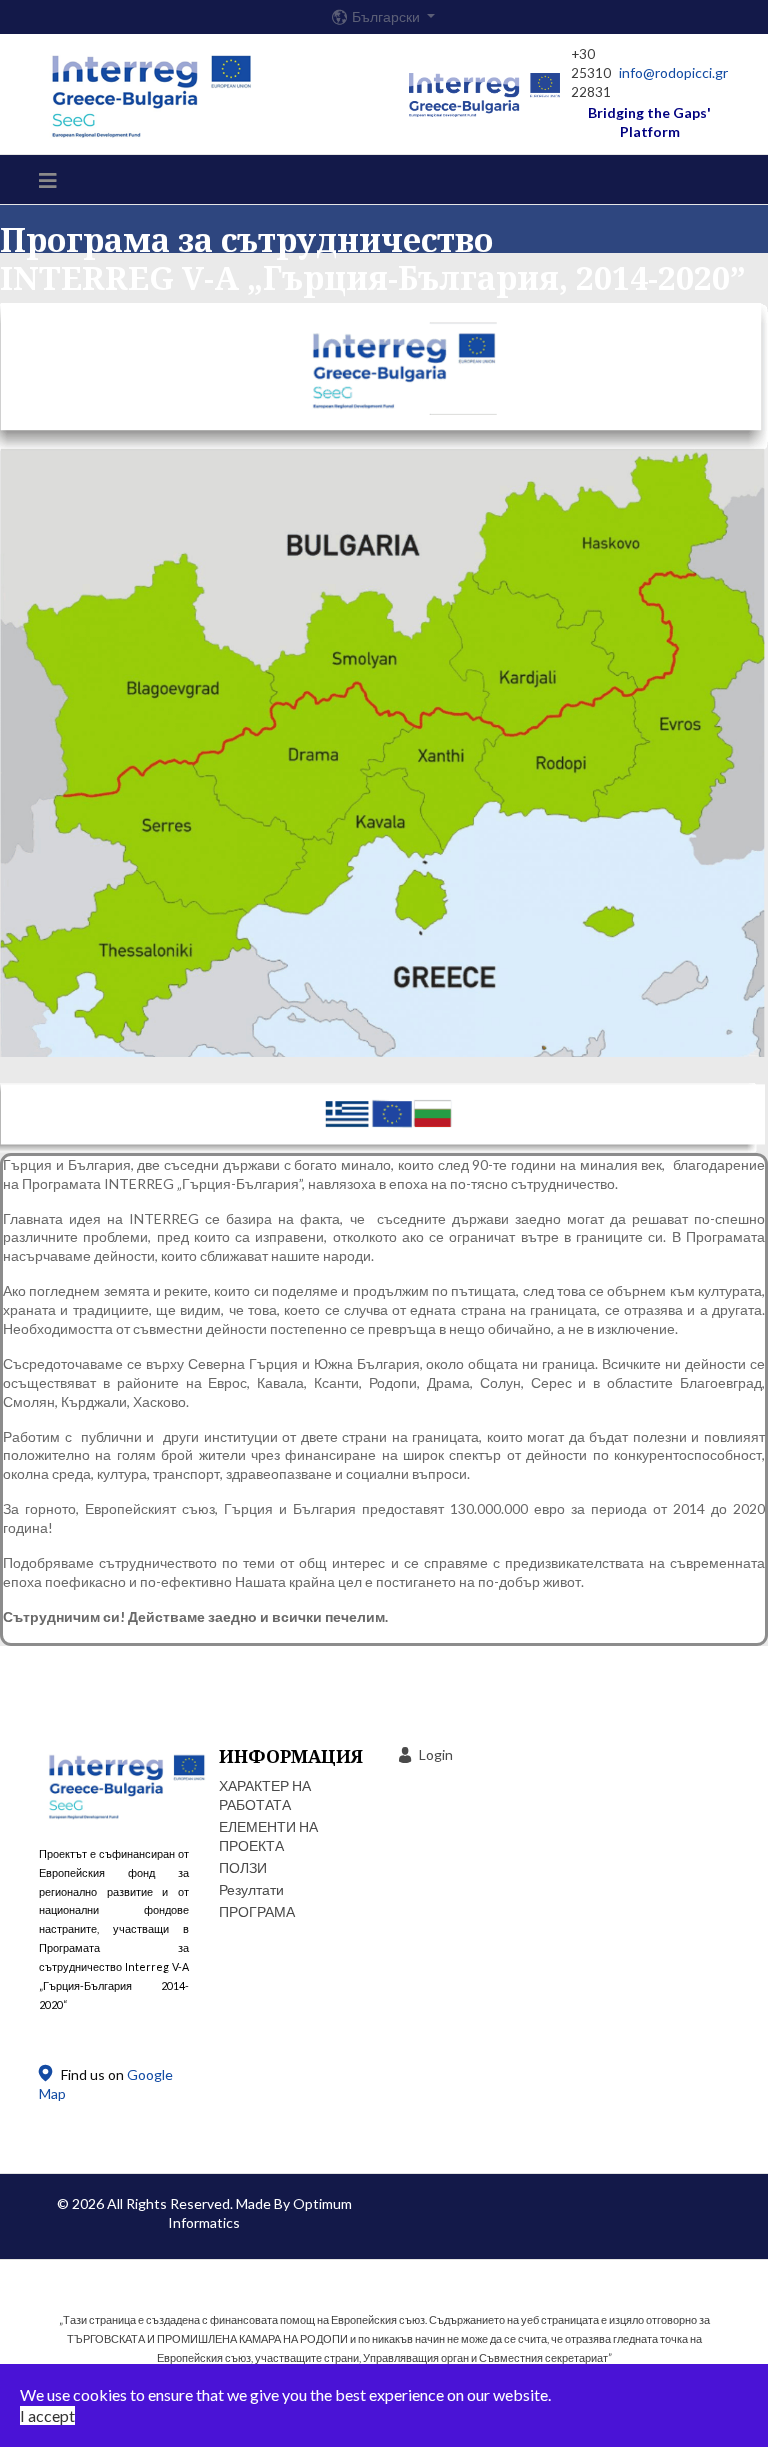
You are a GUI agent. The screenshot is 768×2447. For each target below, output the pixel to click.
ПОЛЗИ (243, 1867)
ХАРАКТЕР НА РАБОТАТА (265, 1795)
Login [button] (436, 1754)
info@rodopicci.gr (673, 72)
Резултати (251, 1889)
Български (387, 17)
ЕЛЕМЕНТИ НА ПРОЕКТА (268, 1836)
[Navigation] (48, 180)
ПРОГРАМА (257, 1911)
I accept (47, 2415)
